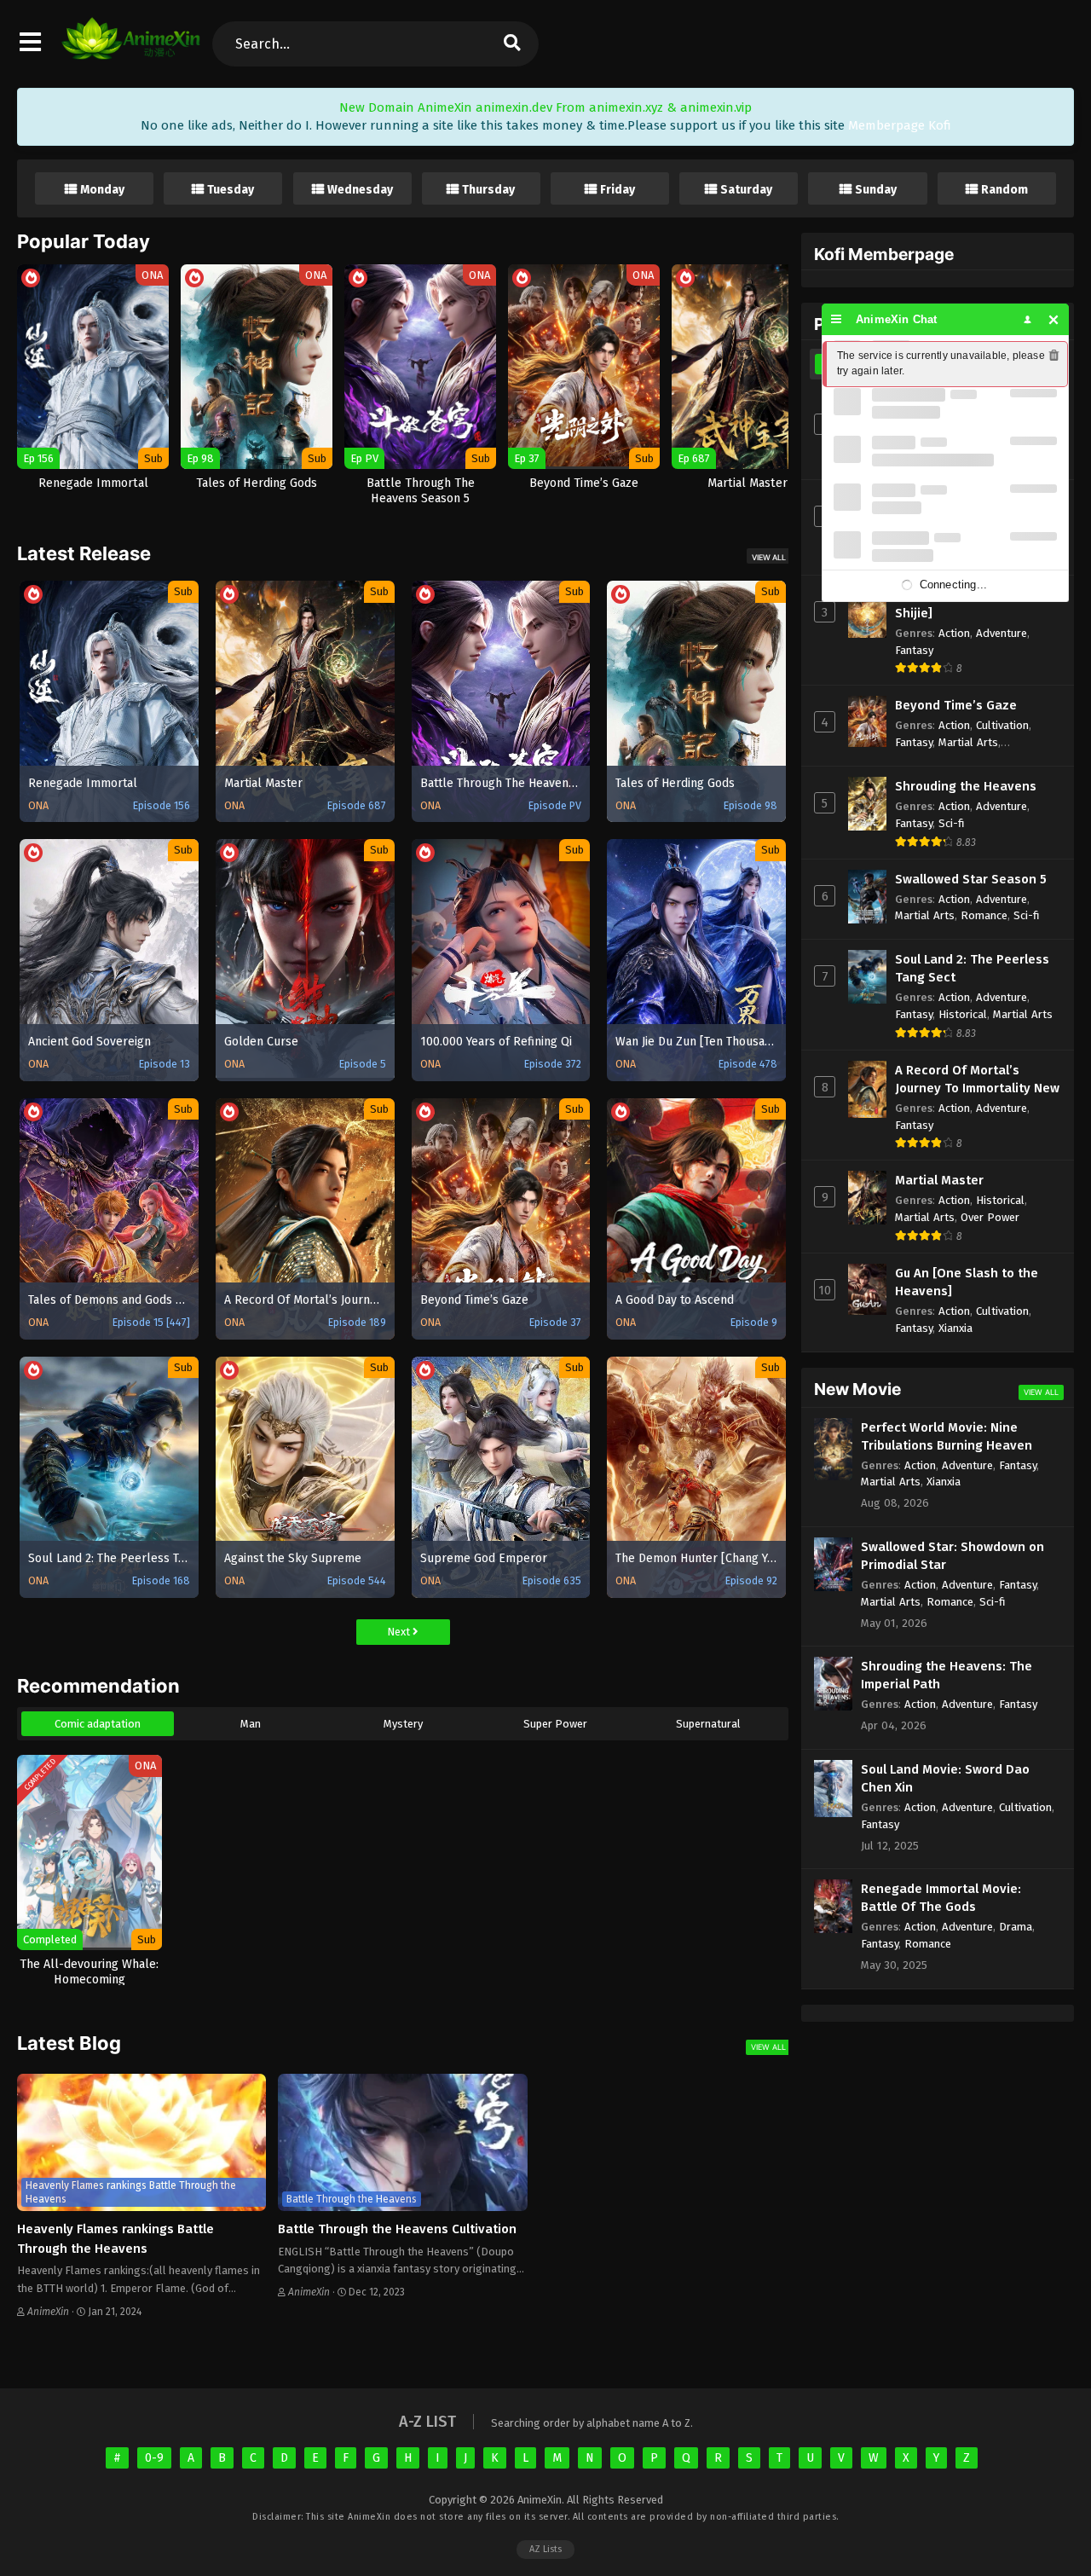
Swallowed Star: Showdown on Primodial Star (952, 1556)
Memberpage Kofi (900, 125)
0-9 (154, 2458)
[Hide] (1054, 319)
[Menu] (837, 319)
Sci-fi (952, 823)
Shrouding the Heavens (966, 786)
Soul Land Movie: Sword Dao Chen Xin (945, 1778)
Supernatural (708, 1724)
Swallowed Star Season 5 (971, 879)
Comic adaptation (98, 1724)
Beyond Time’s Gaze (956, 705)
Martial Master (939, 1180)
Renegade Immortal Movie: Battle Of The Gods (941, 1898)
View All (769, 557)
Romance (984, 915)
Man (251, 1724)
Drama (1016, 1927)
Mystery (403, 1724)
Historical (963, 1014)
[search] (511, 44)
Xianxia (955, 1328)
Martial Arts (968, 742)
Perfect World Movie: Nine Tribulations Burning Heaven (947, 1436)
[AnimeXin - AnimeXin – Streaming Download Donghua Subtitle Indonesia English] (131, 51)
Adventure (1002, 633)
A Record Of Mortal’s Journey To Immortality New (977, 1079)
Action (954, 633)
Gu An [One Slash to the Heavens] (967, 1282)
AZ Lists (545, 2549)
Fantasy (914, 650)
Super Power (555, 1724)
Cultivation (1002, 725)
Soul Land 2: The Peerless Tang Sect (972, 968)
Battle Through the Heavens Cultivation (397, 2229)
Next (400, 1632)
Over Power (990, 1217)
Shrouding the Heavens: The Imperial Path (947, 1675)
